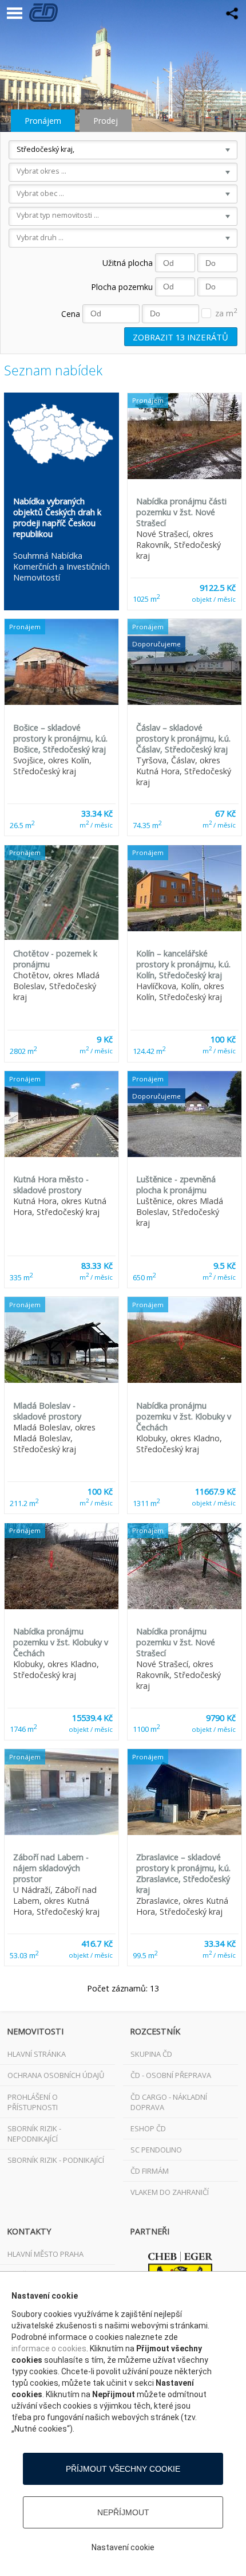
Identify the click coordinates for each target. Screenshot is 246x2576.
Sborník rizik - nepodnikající (34, 2134)
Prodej (106, 121)
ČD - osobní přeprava (171, 2075)
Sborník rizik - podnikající (56, 2160)
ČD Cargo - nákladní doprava (169, 2102)
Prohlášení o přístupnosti (33, 2102)
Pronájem (43, 121)
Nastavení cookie (123, 2547)
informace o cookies (49, 2348)
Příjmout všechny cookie (123, 2469)
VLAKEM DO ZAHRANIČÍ (170, 2192)
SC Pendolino (156, 2150)
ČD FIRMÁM (150, 2171)
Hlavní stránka (37, 2054)
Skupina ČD (151, 2054)
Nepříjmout (123, 2512)
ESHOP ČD (148, 2128)
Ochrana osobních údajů (56, 2075)
